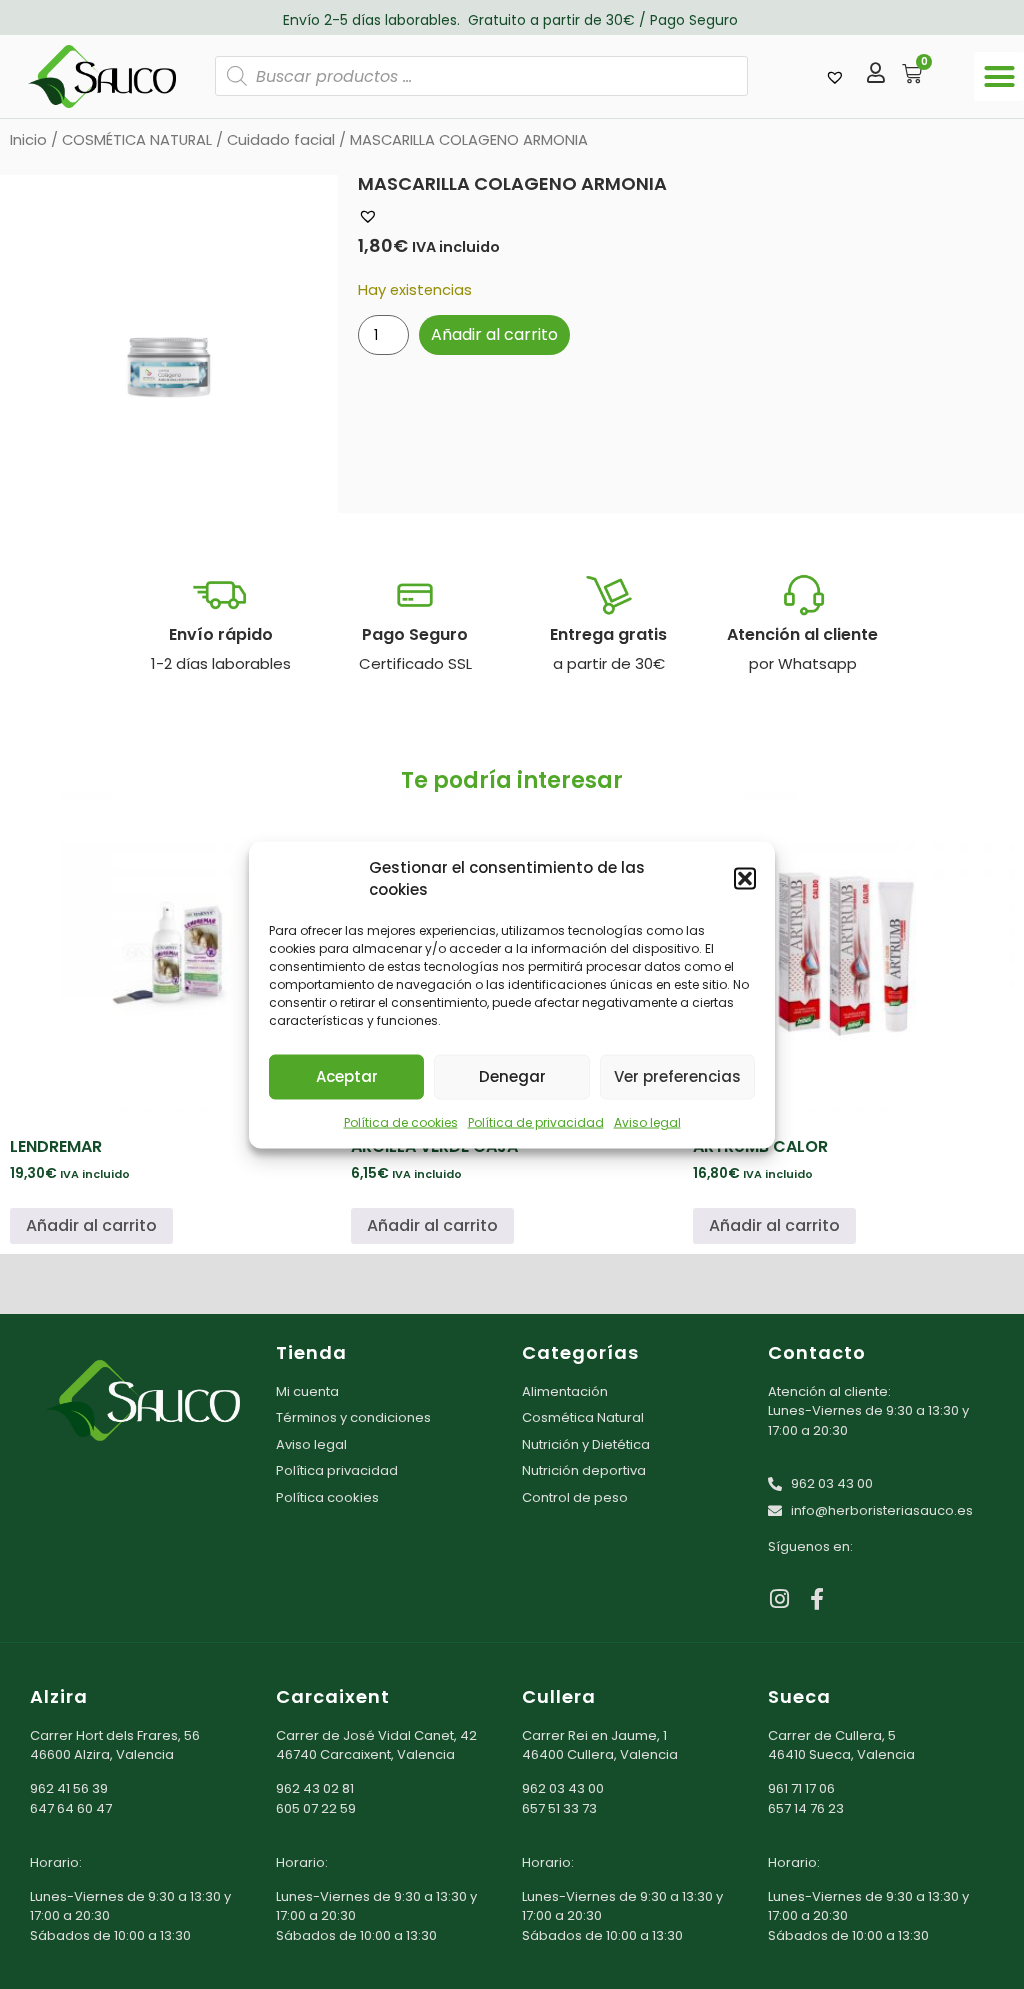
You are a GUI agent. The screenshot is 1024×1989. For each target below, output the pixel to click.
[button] (745, 879)
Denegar (512, 1076)
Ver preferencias (677, 1076)
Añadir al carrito (494, 334)
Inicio (28, 140)
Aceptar (347, 1076)
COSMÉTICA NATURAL (137, 140)
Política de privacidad (536, 1121)
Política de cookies (401, 1121)
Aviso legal (647, 1121)
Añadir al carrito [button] (91, 1225)
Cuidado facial (281, 140)
